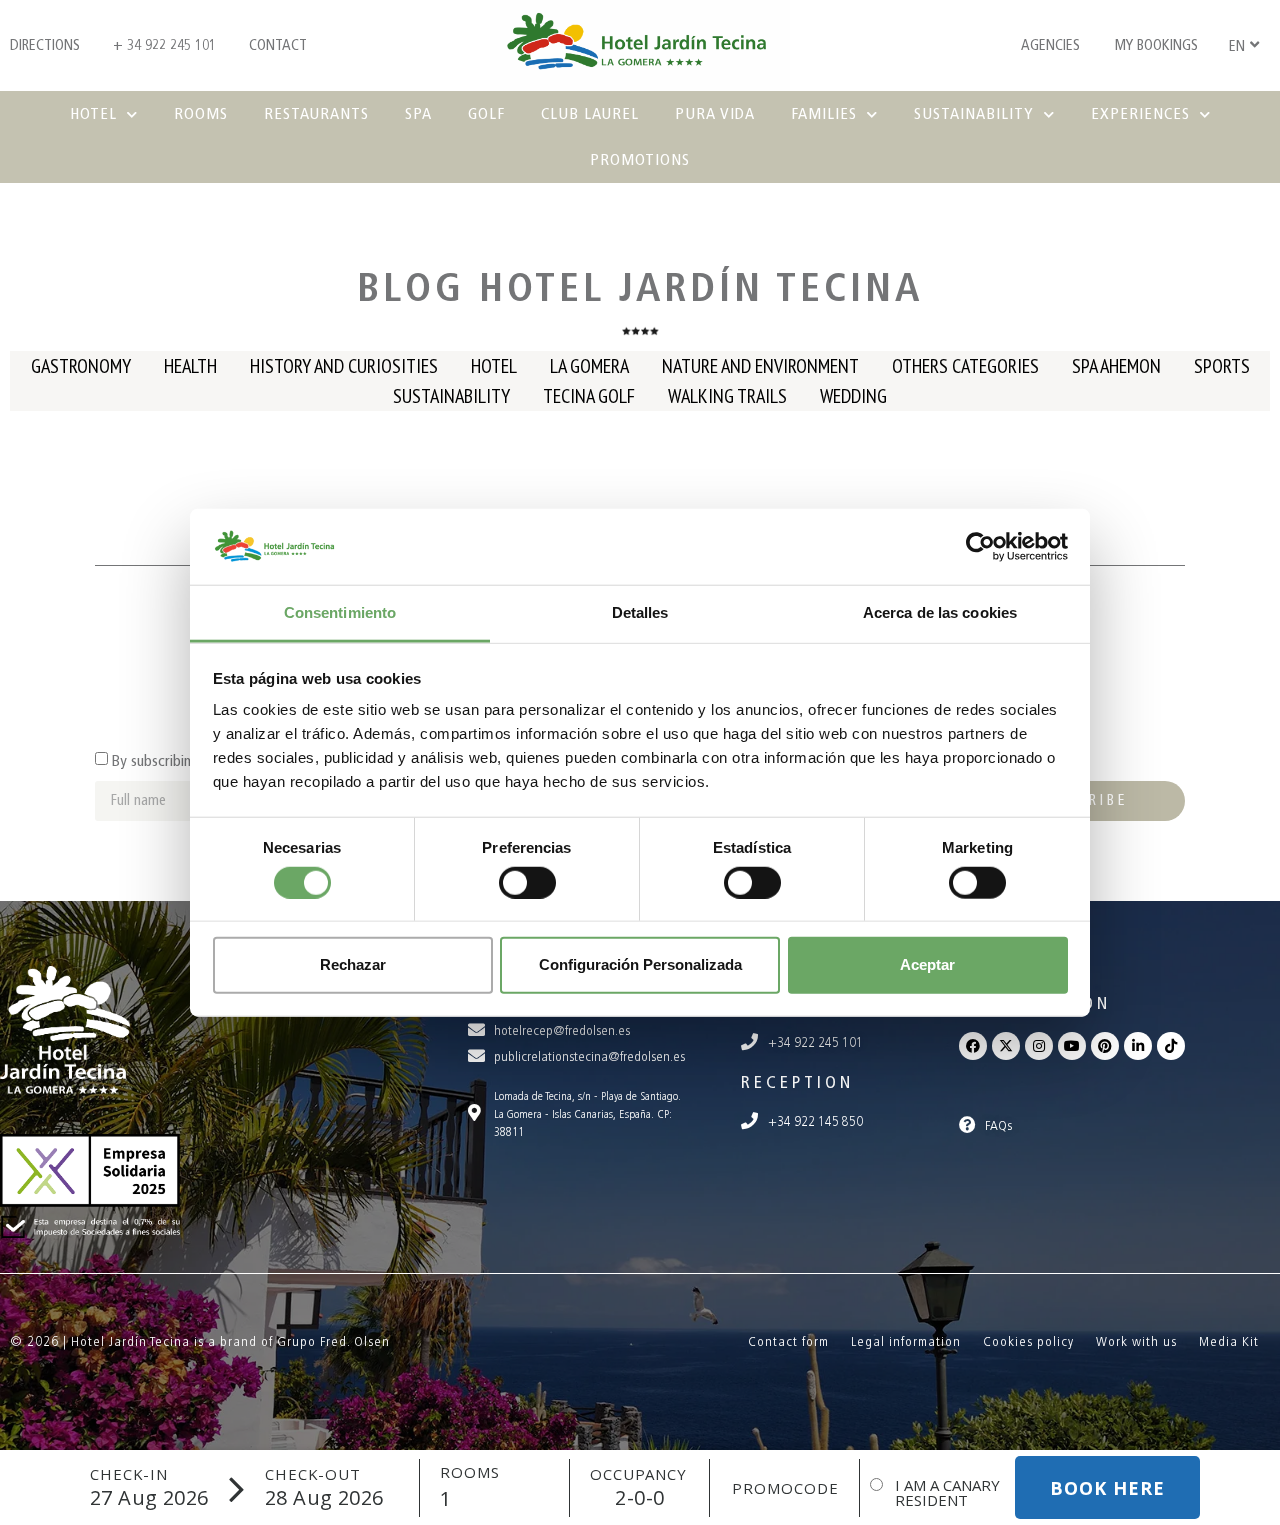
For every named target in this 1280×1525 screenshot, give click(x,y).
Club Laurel (590, 113)
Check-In (129, 1474)
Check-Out (313, 1474)
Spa (418, 113)
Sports (1222, 366)
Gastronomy (81, 366)
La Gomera (589, 366)
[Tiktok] (1171, 1046)
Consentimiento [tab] (340, 612)
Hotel (93, 113)
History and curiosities (344, 366)
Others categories (965, 366)
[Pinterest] (1105, 1046)
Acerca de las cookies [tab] (940, 612)
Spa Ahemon (1116, 366)
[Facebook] (973, 1046)
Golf (486, 113)
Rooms (201, 113)
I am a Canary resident (947, 1493)
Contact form (788, 1341)
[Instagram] (1039, 1046)
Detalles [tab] (640, 612)
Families (824, 113)
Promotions (640, 159)
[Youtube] (1072, 1046)
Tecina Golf (589, 396)
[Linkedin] (1138, 1046)
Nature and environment (760, 366)
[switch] (527, 882)
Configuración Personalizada (640, 964)
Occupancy (638, 1474)
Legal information (906, 1341)
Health (190, 366)
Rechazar (353, 964)
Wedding (853, 396)
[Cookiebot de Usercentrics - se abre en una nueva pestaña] (980, 547)
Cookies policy (1028, 1341)
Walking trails (727, 396)
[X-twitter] (1006, 1046)
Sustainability (974, 113)
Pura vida (715, 113)
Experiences (1140, 113)
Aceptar (927, 964)
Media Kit (1229, 1341)
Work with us (1136, 1341)
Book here (1107, 1488)
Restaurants (316, 113)
